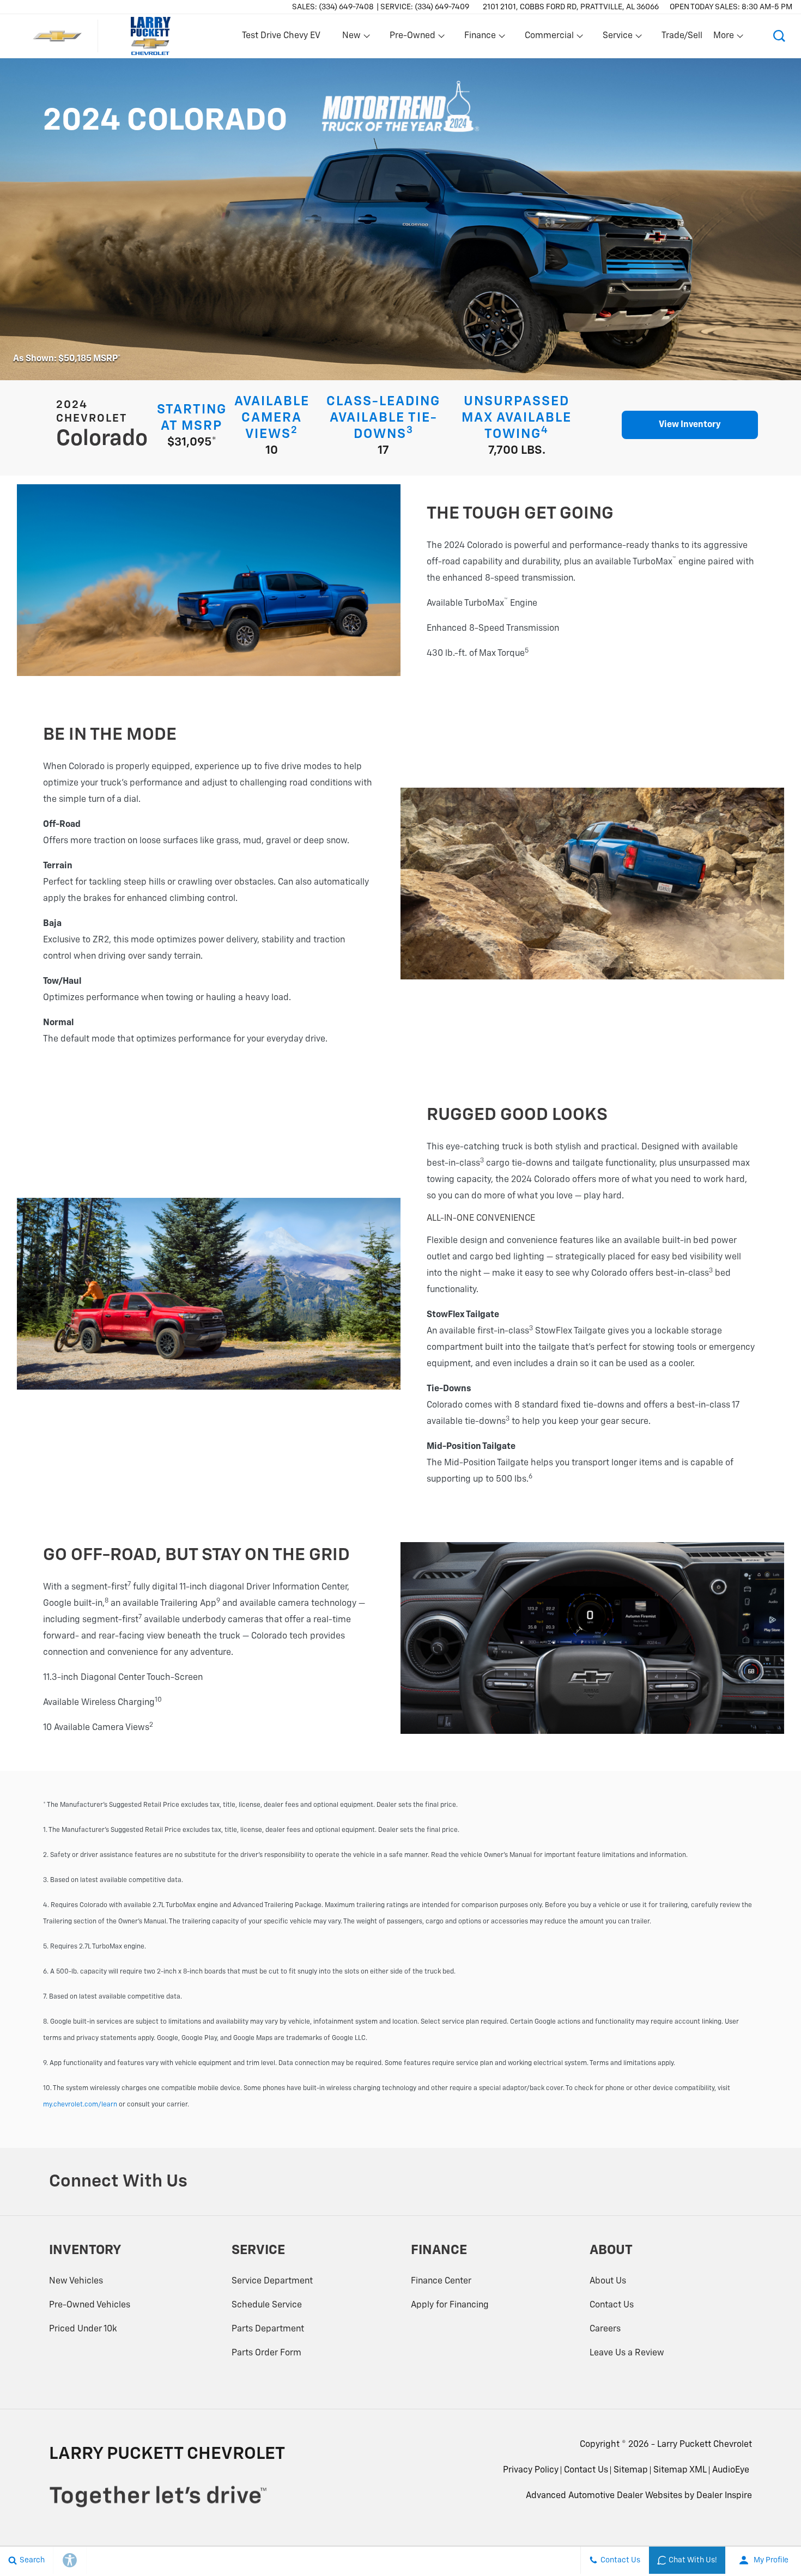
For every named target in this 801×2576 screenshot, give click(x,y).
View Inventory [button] (690, 425)
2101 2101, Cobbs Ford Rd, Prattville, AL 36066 (571, 7)
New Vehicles (76, 2281)
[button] (779, 36)
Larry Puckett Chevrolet (705, 2445)
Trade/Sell (682, 36)
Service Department (272, 2281)
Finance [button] (480, 38)
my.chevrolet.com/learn (80, 2105)
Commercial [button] (549, 38)
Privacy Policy (531, 2470)
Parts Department (268, 2329)
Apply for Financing (450, 2305)
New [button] (353, 38)
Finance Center (441, 2281)
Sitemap (631, 2470)
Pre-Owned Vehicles (90, 2305)
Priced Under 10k (83, 2329)
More (724, 38)
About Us (608, 2281)
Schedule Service (267, 2305)
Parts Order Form (266, 2353)
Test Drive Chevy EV (281, 36)
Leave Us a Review (627, 2353)
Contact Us (612, 2305)
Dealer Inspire (724, 2496)
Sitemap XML (680, 2470)
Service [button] (617, 38)
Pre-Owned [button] (412, 38)
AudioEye (731, 2470)
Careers (605, 2329)
